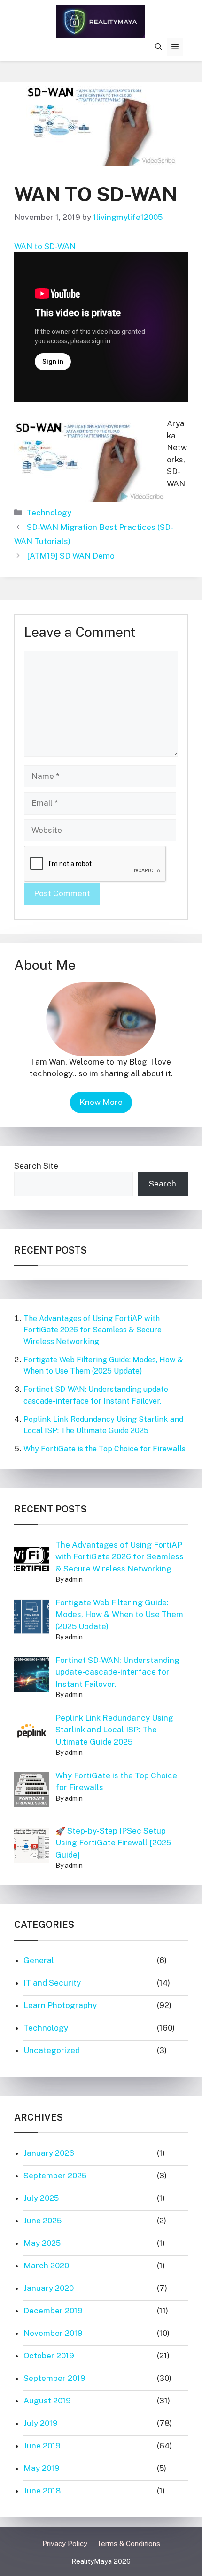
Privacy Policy (65, 2543)
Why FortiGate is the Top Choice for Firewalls (105, 1449)
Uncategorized (52, 2050)
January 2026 (49, 2153)
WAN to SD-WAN (45, 246)
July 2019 (41, 2423)
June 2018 (42, 2491)
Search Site (36, 1166)
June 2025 (43, 2221)
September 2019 (54, 2378)
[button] (159, 47)
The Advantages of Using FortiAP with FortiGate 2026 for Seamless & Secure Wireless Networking (93, 1330)
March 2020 (46, 2266)
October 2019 (49, 2356)
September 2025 (55, 2176)
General (39, 1960)
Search (163, 1184)
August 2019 (47, 2401)
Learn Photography (60, 2005)
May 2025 (42, 2243)
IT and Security (52, 1983)
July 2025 (41, 2198)
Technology (49, 513)
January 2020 (49, 2288)
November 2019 (53, 2333)
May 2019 (42, 2468)
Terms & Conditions (128, 2543)
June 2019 (42, 2446)
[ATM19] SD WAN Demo (71, 556)
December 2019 (53, 2311)
